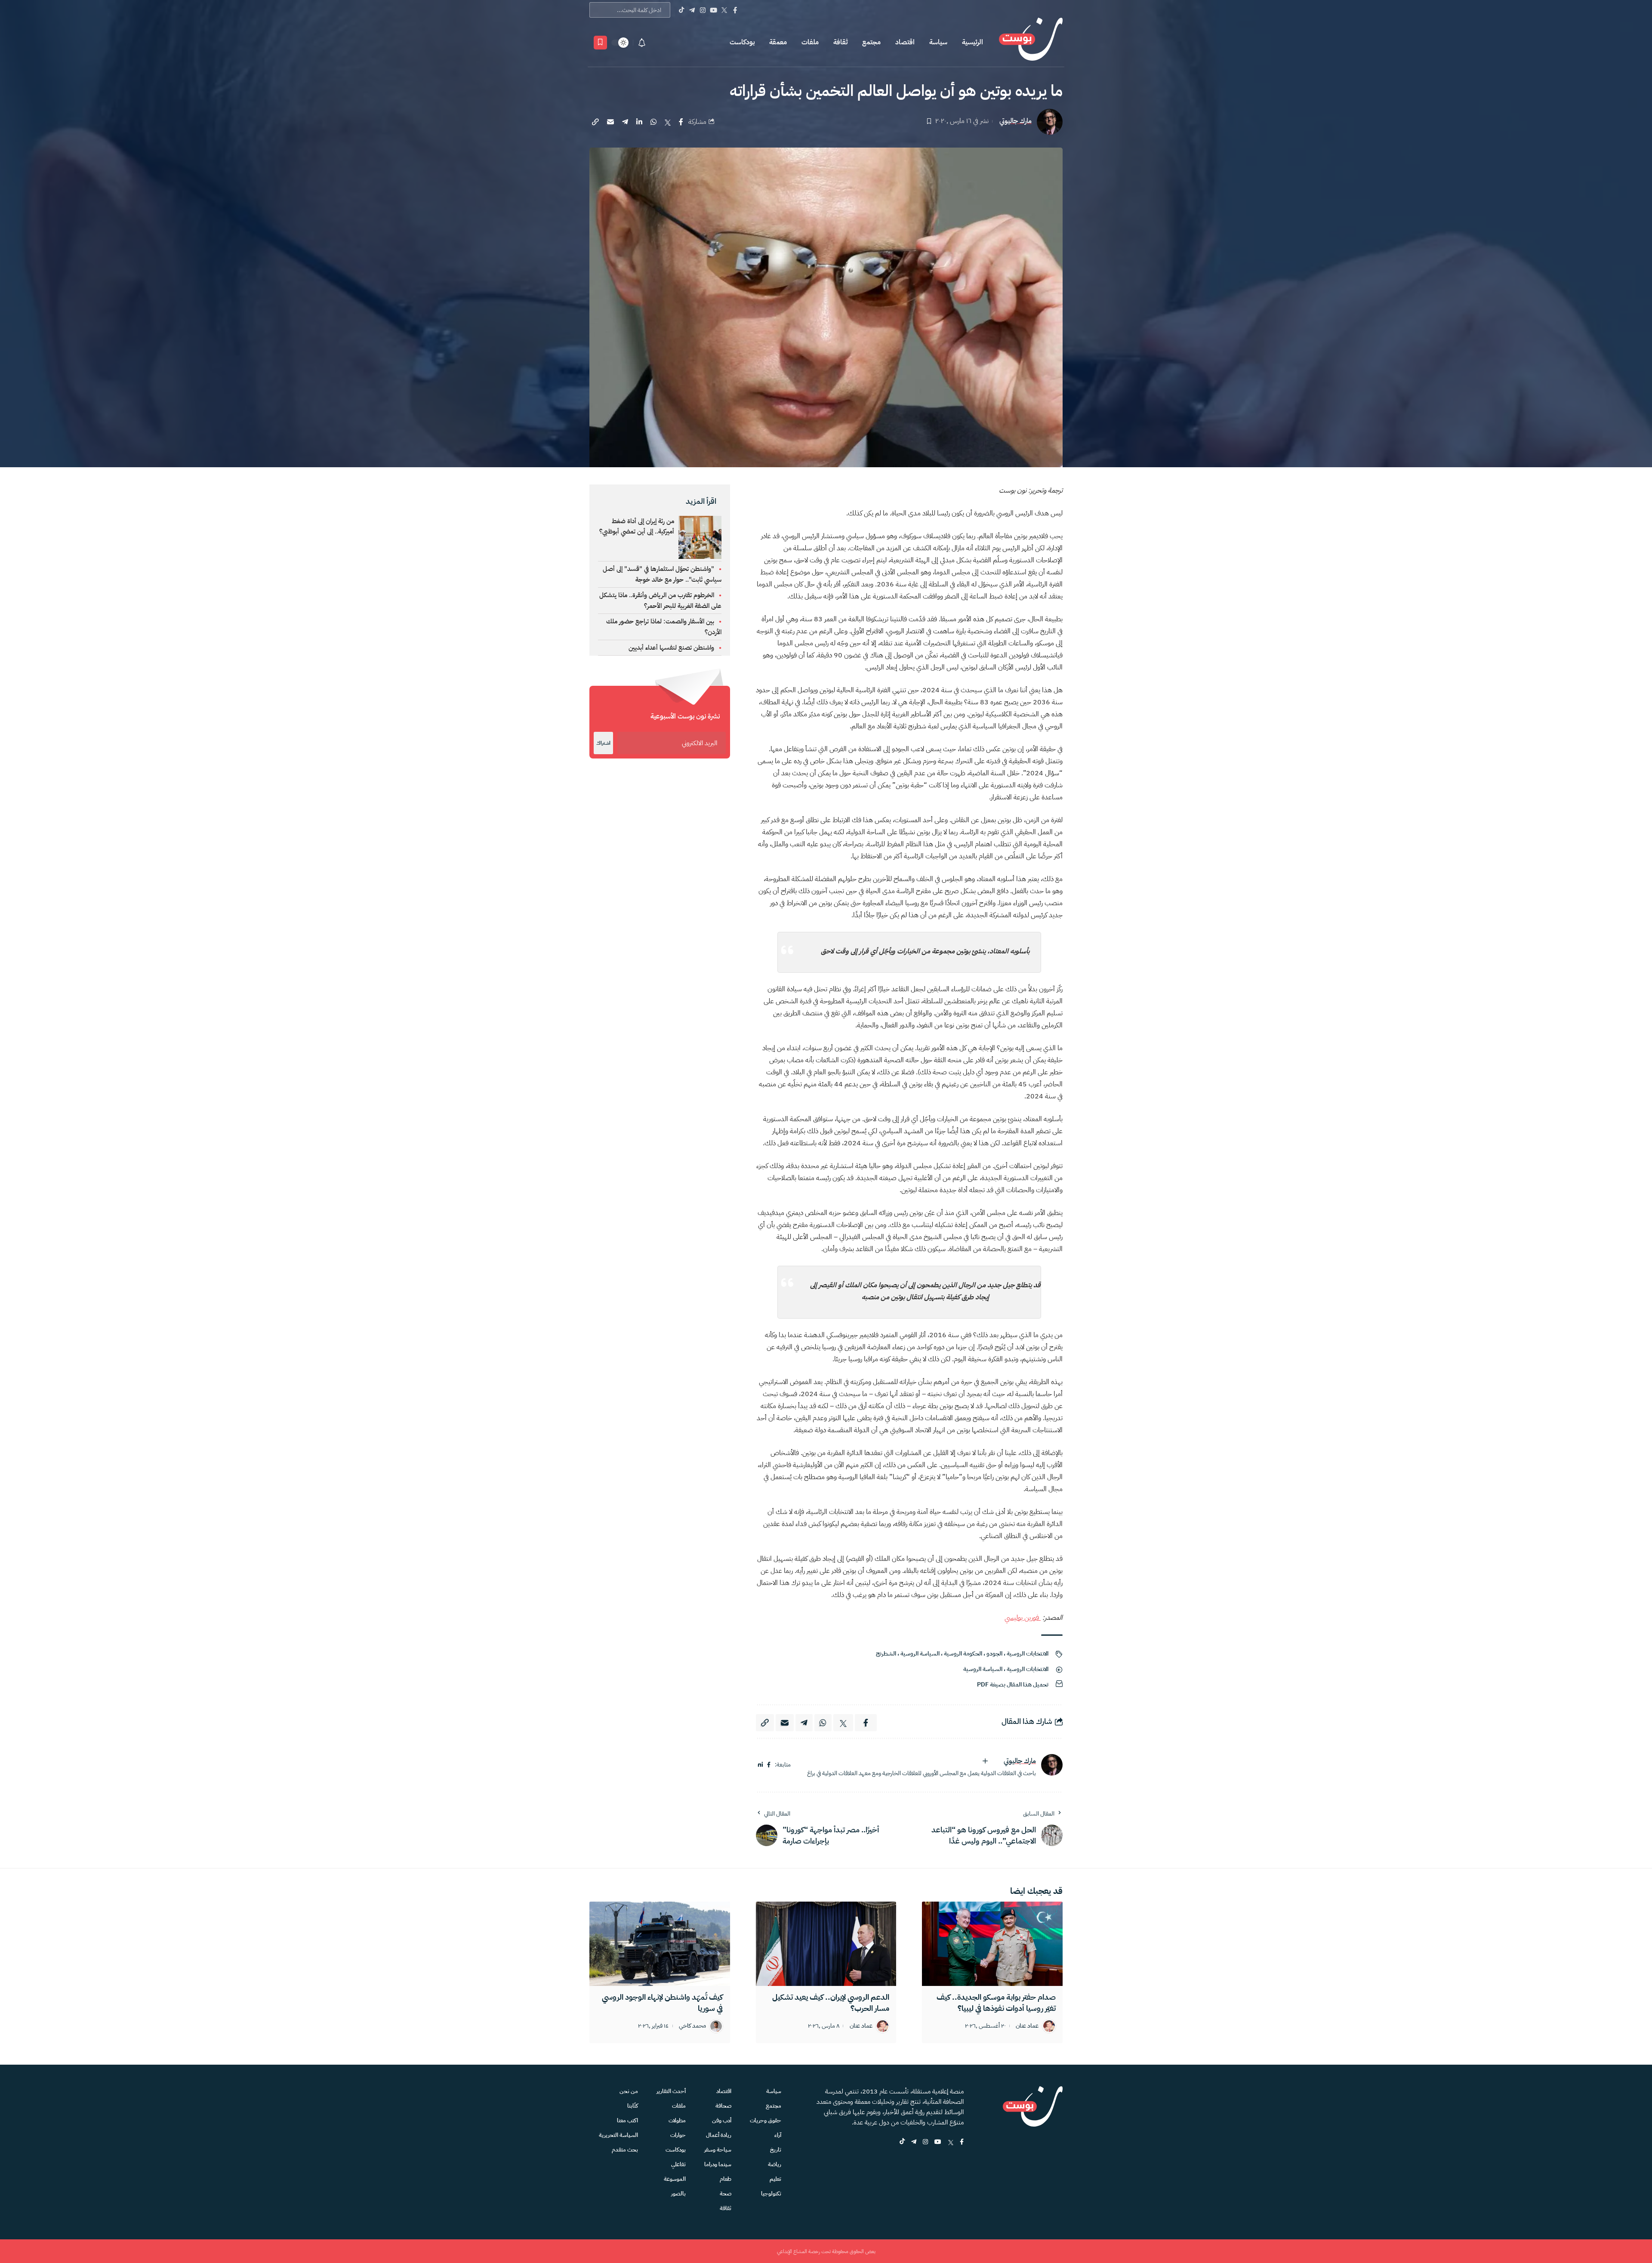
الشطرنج (886, 1654)
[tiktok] (902, 2142)
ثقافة (840, 42)
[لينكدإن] (760, 1765)
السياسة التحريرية (618, 2135)
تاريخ (776, 2150)
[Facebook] (735, 10)
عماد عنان (1027, 2026)
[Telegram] (692, 10)
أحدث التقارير (671, 2091)
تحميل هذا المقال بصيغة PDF (1013, 1685)
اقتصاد (905, 42)
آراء (778, 2135)
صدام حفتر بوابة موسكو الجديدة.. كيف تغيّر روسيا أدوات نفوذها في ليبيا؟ (996, 2002)
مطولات (677, 2120)
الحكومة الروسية (963, 1654)
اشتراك (603, 743)
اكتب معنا (627, 2120)
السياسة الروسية (920, 1654)
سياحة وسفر (718, 2150)
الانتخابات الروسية (1028, 1654)
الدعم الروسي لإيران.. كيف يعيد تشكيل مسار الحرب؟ (831, 2002)
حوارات (678, 2135)
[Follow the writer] (985, 1761)
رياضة (775, 2164)
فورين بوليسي (1023, 1618)
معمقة (778, 42)
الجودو (994, 1654)
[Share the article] (681, 122)
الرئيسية (972, 42)
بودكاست (742, 42)
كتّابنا (633, 2106)
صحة (726, 2194)
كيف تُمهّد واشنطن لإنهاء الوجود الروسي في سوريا (662, 2002)
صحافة (723, 2106)
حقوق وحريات (766, 2120)
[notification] (642, 43)
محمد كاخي (692, 2026)
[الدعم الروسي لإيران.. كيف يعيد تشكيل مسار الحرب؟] (826, 1944)
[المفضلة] (600, 43)
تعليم (775, 2179)
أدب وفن (722, 2120)
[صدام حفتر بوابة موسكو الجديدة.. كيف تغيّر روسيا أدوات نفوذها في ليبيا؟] (992, 1944)
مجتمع (871, 42)
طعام (726, 2179)
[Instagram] (703, 10)
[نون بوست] (1031, 42)
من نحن (629, 2091)
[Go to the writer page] (1052, 1765)
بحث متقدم (625, 2150)
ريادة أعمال (719, 2135)
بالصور (678, 2194)
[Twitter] (724, 10)
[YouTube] (714, 10)
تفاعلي (678, 2164)
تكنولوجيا (771, 2194)
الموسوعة (675, 2179)
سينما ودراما (718, 2164)
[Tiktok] (681, 10)
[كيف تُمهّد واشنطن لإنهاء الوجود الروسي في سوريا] (660, 1944)
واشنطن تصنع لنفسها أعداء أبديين (671, 647)
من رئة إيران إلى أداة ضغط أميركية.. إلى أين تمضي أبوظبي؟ (637, 526)
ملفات (810, 42)
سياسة (938, 42)
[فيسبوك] (769, 1765)
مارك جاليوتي (1016, 121)
